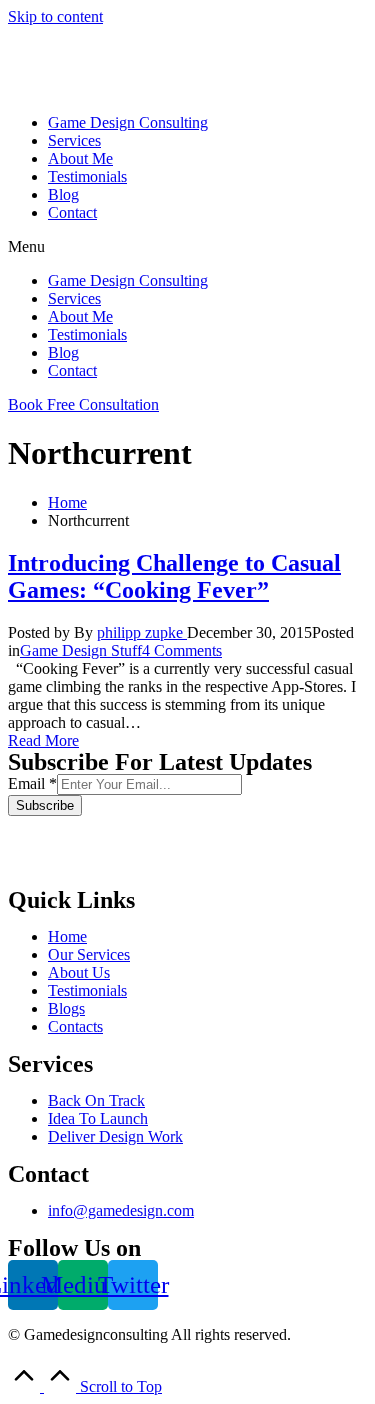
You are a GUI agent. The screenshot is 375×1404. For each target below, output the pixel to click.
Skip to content (55, 16)
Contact (72, 212)
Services (74, 140)
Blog (63, 194)
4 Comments (182, 650)
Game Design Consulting (128, 122)
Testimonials (87, 176)
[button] (187, 247)
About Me (80, 158)
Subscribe (45, 805)
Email (32, 783)
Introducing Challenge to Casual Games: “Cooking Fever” (174, 576)
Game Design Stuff (81, 650)
